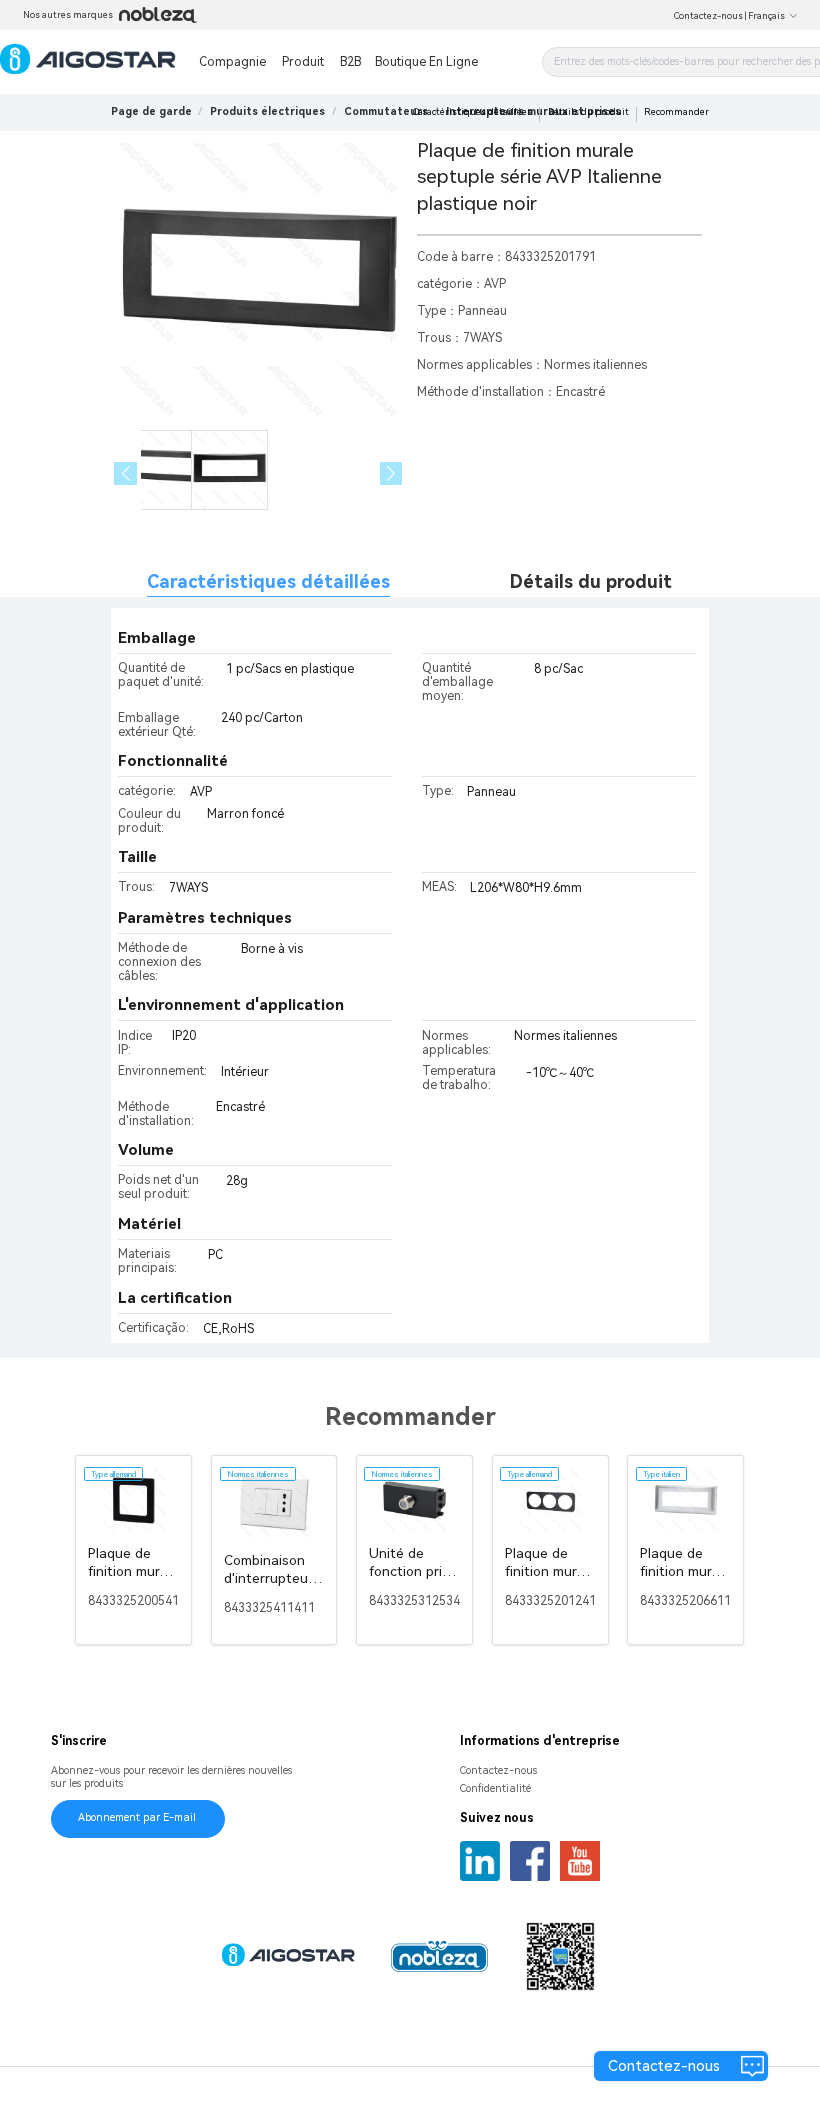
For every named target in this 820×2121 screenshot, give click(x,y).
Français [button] (766, 16)
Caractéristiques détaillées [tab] (268, 581)
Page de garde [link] (151, 111)
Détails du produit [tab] (591, 581)
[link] (267, 111)
